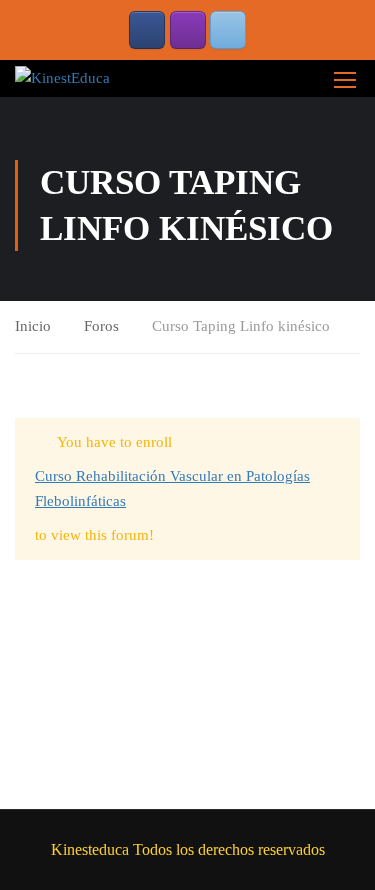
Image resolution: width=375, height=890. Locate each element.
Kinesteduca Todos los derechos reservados (188, 849)
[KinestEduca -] (62, 78)
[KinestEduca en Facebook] (147, 30)
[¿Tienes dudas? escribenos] (228, 30)
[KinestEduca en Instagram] (188, 30)
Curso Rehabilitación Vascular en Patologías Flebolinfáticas (172, 489)
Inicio (33, 326)
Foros (101, 326)
